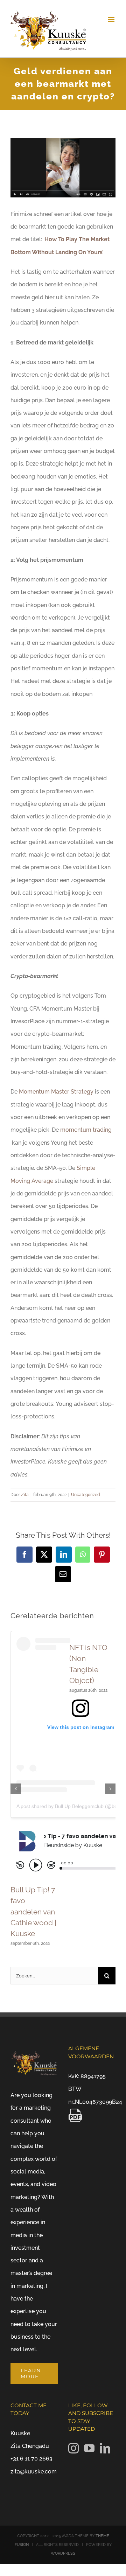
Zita (25, 1495)
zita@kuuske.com (34, 2472)
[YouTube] (89, 2448)
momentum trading (86, 1130)
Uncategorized (86, 1495)
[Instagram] (73, 2448)
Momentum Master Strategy (56, 1092)
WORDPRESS (63, 2553)
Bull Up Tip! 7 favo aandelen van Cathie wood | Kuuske (33, 1912)
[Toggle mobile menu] (112, 19)
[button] (16, 1789)
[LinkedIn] (105, 2448)
